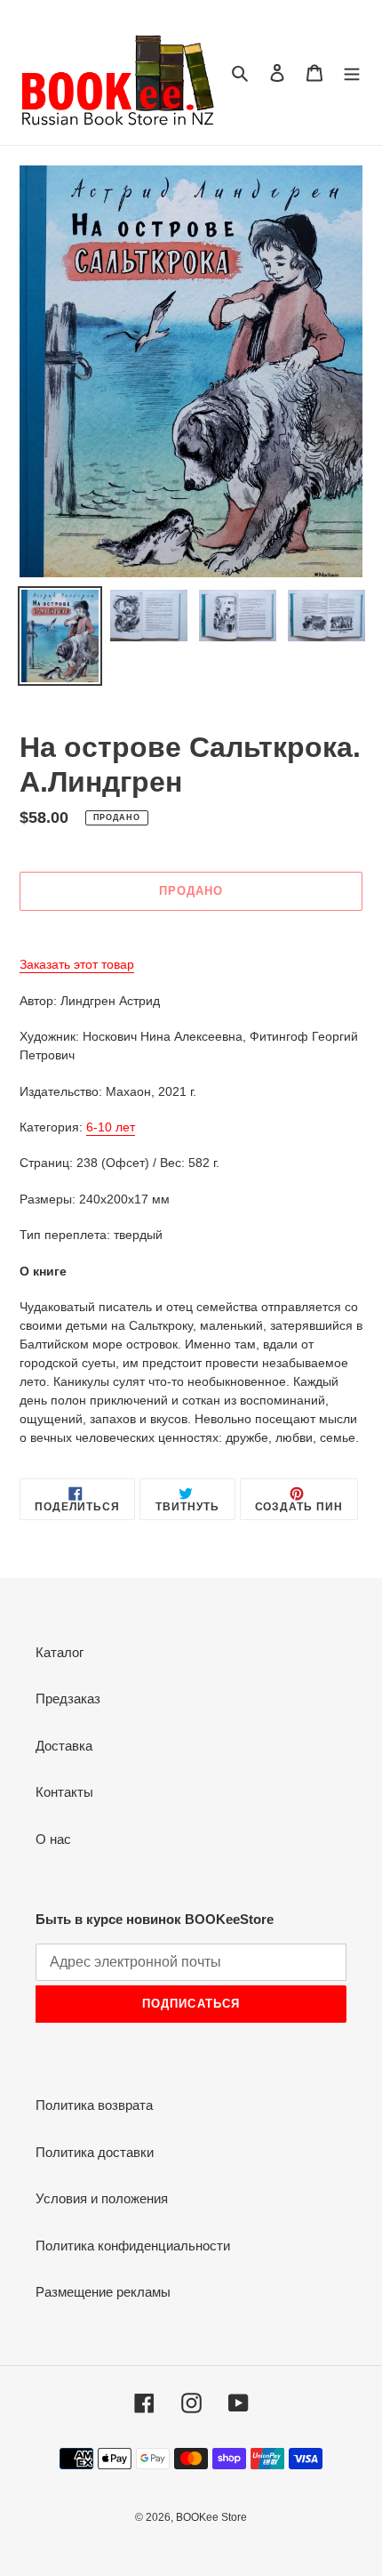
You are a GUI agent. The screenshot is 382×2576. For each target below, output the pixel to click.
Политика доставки (95, 2152)
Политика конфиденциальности (133, 2246)
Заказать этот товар (77, 964)
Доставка (64, 1746)
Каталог (60, 1652)
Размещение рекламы (103, 2292)
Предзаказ (68, 1699)
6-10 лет (111, 1127)
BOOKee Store (211, 2517)
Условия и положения (102, 2198)
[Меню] (352, 72)
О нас (53, 1839)
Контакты (64, 1792)
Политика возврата (94, 2105)
